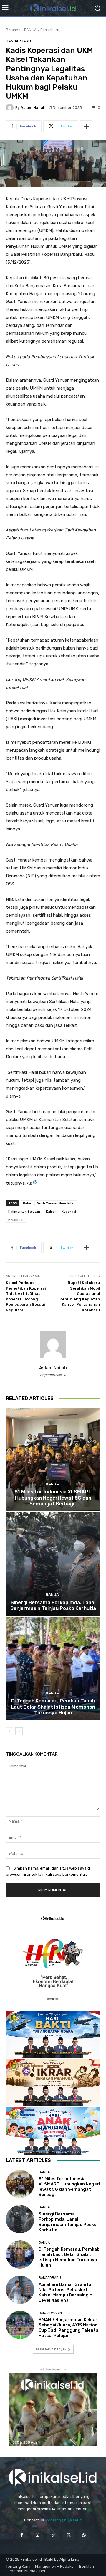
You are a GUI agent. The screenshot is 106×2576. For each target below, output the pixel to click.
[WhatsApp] (84, 2535)
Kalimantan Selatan (24, 1211)
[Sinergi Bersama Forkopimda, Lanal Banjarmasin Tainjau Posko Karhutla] (53, 1564)
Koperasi (69, 1211)
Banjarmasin (50, 2313)
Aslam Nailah (33, 108)
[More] (86, 126)
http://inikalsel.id (53, 1375)
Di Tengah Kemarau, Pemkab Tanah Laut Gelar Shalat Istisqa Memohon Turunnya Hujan (53, 1707)
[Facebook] (22, 2535)
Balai (27, 1203)
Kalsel (51, 1211)
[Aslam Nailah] (11, 107)
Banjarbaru (50, 30)
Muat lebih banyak (51, 2349)
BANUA (30, 30)
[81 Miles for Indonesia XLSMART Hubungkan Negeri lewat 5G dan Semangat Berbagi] (53, 1460)
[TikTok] (53, 2535)
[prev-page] (10, 1731)
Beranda (13, 30)
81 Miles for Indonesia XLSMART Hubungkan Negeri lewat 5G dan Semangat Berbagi (53, 1498)
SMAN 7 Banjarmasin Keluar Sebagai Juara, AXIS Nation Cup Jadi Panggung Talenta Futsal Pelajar (68, 2328)
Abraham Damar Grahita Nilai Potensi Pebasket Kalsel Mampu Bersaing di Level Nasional (66, 2292)
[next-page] (19, 1731)
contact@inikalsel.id (64, 2520)
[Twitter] (69, 2535)
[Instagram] (37, 2535)
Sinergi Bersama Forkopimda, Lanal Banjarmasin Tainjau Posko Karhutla (53, 1605)
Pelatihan (16, 1220)
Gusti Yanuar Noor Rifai (56, 1203)
